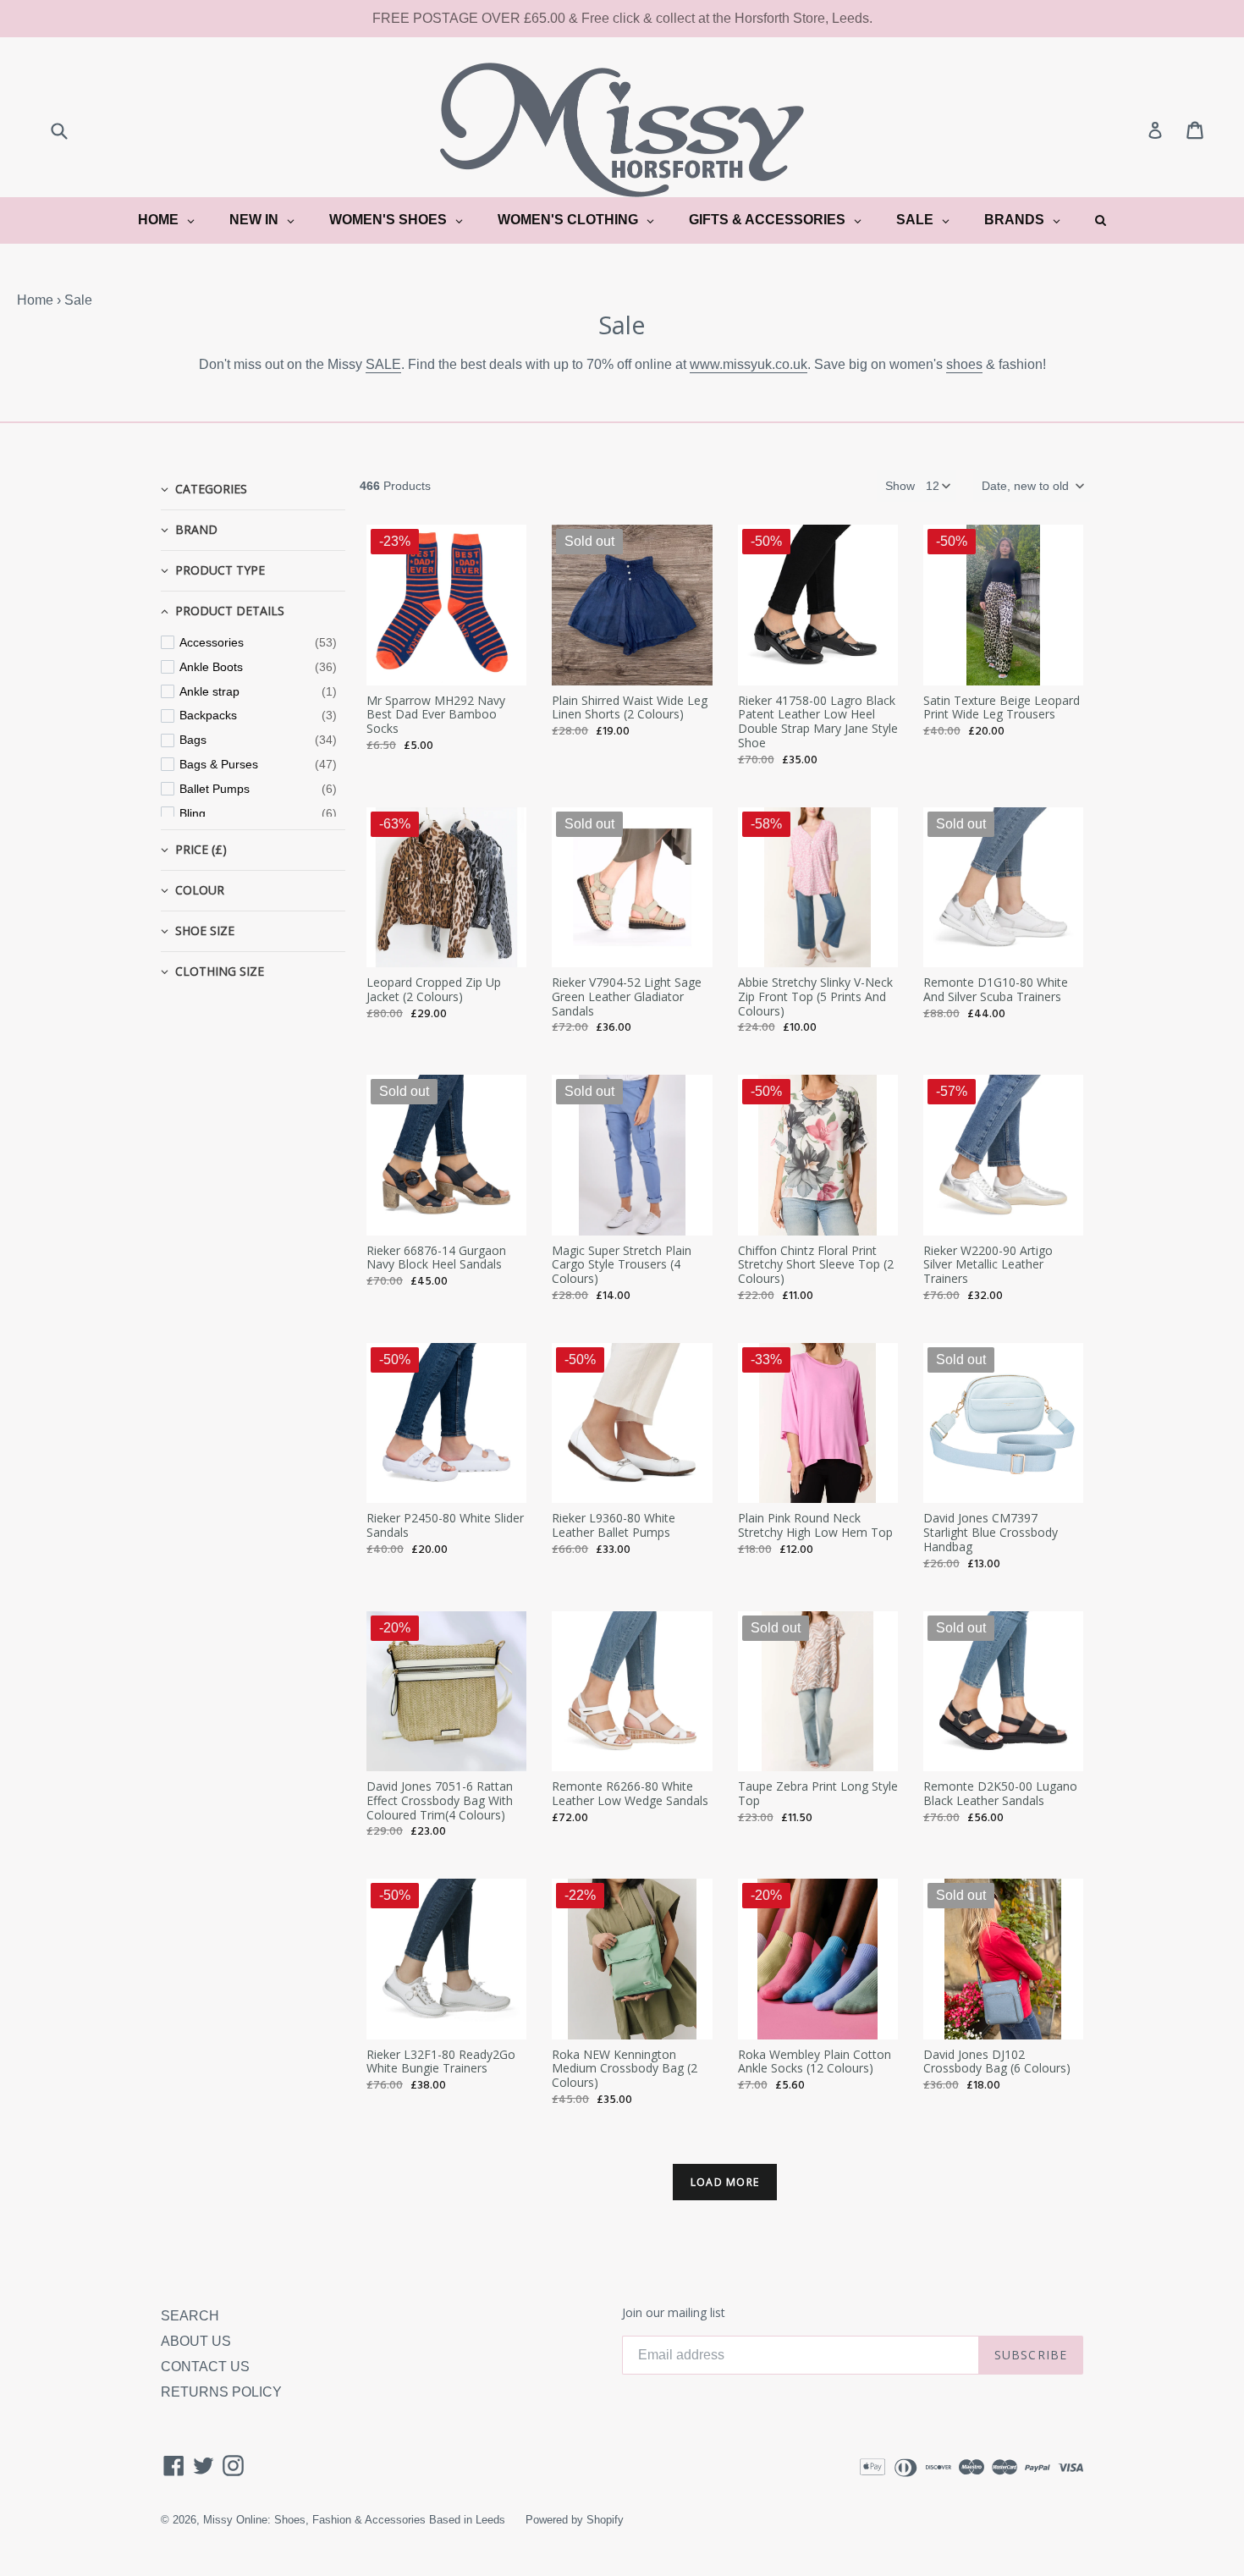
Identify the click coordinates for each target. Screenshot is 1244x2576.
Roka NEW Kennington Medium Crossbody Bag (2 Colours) (625, 2069)
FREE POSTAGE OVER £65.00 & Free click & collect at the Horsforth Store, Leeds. (622, 18)
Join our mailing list (674, 2313)
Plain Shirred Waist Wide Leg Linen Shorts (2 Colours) (630, 707)
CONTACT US (205, 2367)
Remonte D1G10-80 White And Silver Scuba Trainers (996, 989)
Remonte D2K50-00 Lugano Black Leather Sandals (1000, 1793)
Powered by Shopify (575, 2520)
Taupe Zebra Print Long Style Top (818, 1793)
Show (900, 486)
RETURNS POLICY (221, 2392)
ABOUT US (196, 2341)
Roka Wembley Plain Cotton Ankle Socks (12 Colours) (815, 2061)
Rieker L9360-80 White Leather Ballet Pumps (614, 1525)
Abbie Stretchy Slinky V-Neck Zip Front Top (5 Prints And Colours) (815, 996)
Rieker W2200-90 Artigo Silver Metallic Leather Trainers (988, 1265)
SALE (383, 364)
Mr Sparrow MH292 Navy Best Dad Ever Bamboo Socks (436, 715)
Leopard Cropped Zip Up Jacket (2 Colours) (434, 989)
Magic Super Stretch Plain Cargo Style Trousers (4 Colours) (622, 1265)
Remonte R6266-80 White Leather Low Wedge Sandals (630, 1793)
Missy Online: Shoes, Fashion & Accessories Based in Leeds (354, 2520)
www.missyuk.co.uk (749, 364)
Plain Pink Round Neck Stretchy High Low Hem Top (815, 1525)
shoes (964, 364)
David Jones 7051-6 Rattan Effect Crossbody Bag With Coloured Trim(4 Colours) (440, 1800)
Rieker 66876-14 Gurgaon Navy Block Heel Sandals (436, 1258)
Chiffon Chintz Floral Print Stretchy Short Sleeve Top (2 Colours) (816, 1265)
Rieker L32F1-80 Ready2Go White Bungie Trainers (441, 2061)
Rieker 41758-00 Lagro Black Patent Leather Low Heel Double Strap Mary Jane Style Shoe (818, 721)
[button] (1032, 486)
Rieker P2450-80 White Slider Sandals (445, 1525)
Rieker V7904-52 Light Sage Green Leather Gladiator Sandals (627, 996)
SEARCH (190, 2316)
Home (35, 300)
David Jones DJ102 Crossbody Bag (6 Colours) (997, 2061)
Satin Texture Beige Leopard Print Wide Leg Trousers (1002, 707)
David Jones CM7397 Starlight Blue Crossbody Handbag (991, 1532)
